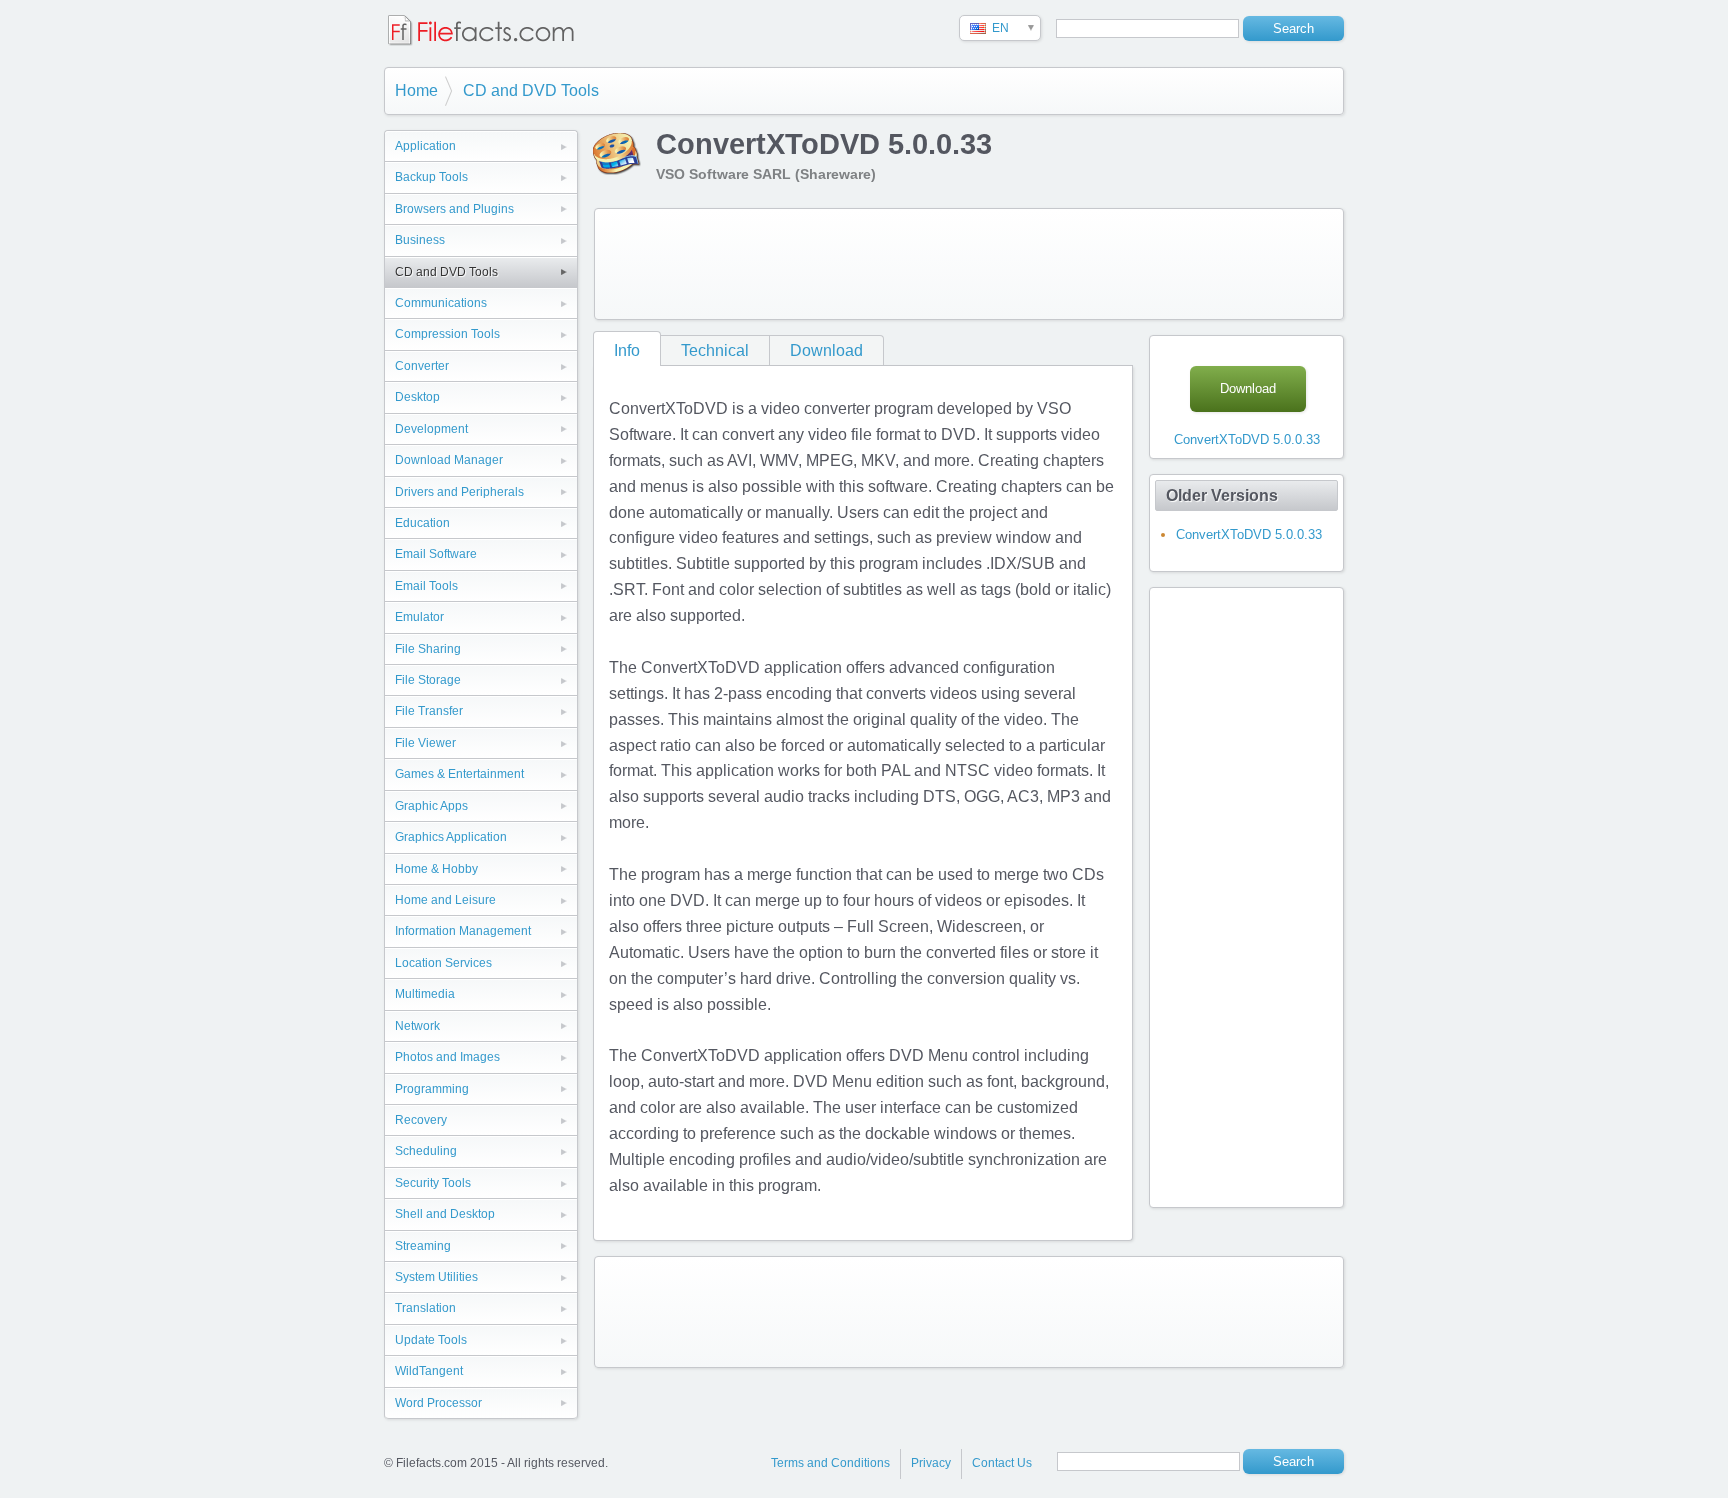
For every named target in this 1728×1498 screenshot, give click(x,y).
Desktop (417, 397)
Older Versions (1222, 495)
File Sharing (428, 649)
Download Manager (449, 460)
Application (425, 146)
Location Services (443, 963)
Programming (432, 1089)
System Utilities (436, 1277)
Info (627, 350)
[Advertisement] (969, 264)
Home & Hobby (436, 869)
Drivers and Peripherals (459, 492)
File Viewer (425, 743)
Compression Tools (447, 334)
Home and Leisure (445, 900)
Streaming (423, 1246)
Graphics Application (451, 837)
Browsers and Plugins (454, 209)
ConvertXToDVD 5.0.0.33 (1247, 439)
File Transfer (429, 711)
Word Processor (438, 1403)
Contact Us (1002, 1463)
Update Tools (431, 1340)
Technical (715, 350)
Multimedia (425, 994)
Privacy (931, 1463)
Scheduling (426, 1151)
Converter (422, 366)
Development (431, 429)
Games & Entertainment (459, 774)
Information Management (463, 931)
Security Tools (433, 1183)
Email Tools (426, 586)
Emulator (419, 617)
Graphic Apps (431, 806)
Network (417, 1026)
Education (422, 523)
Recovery (421, 1120)
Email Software (436, 554)
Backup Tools (431, 177)
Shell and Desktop (445, 1214)
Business (420, 240)
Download (826, 350)
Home (416, 90)
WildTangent (429, 1371)
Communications (441, 303)
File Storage (428, 680)
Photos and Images (447, 1057)
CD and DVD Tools (531, 90)
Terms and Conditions (830, 1463)
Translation (425, 1308)
